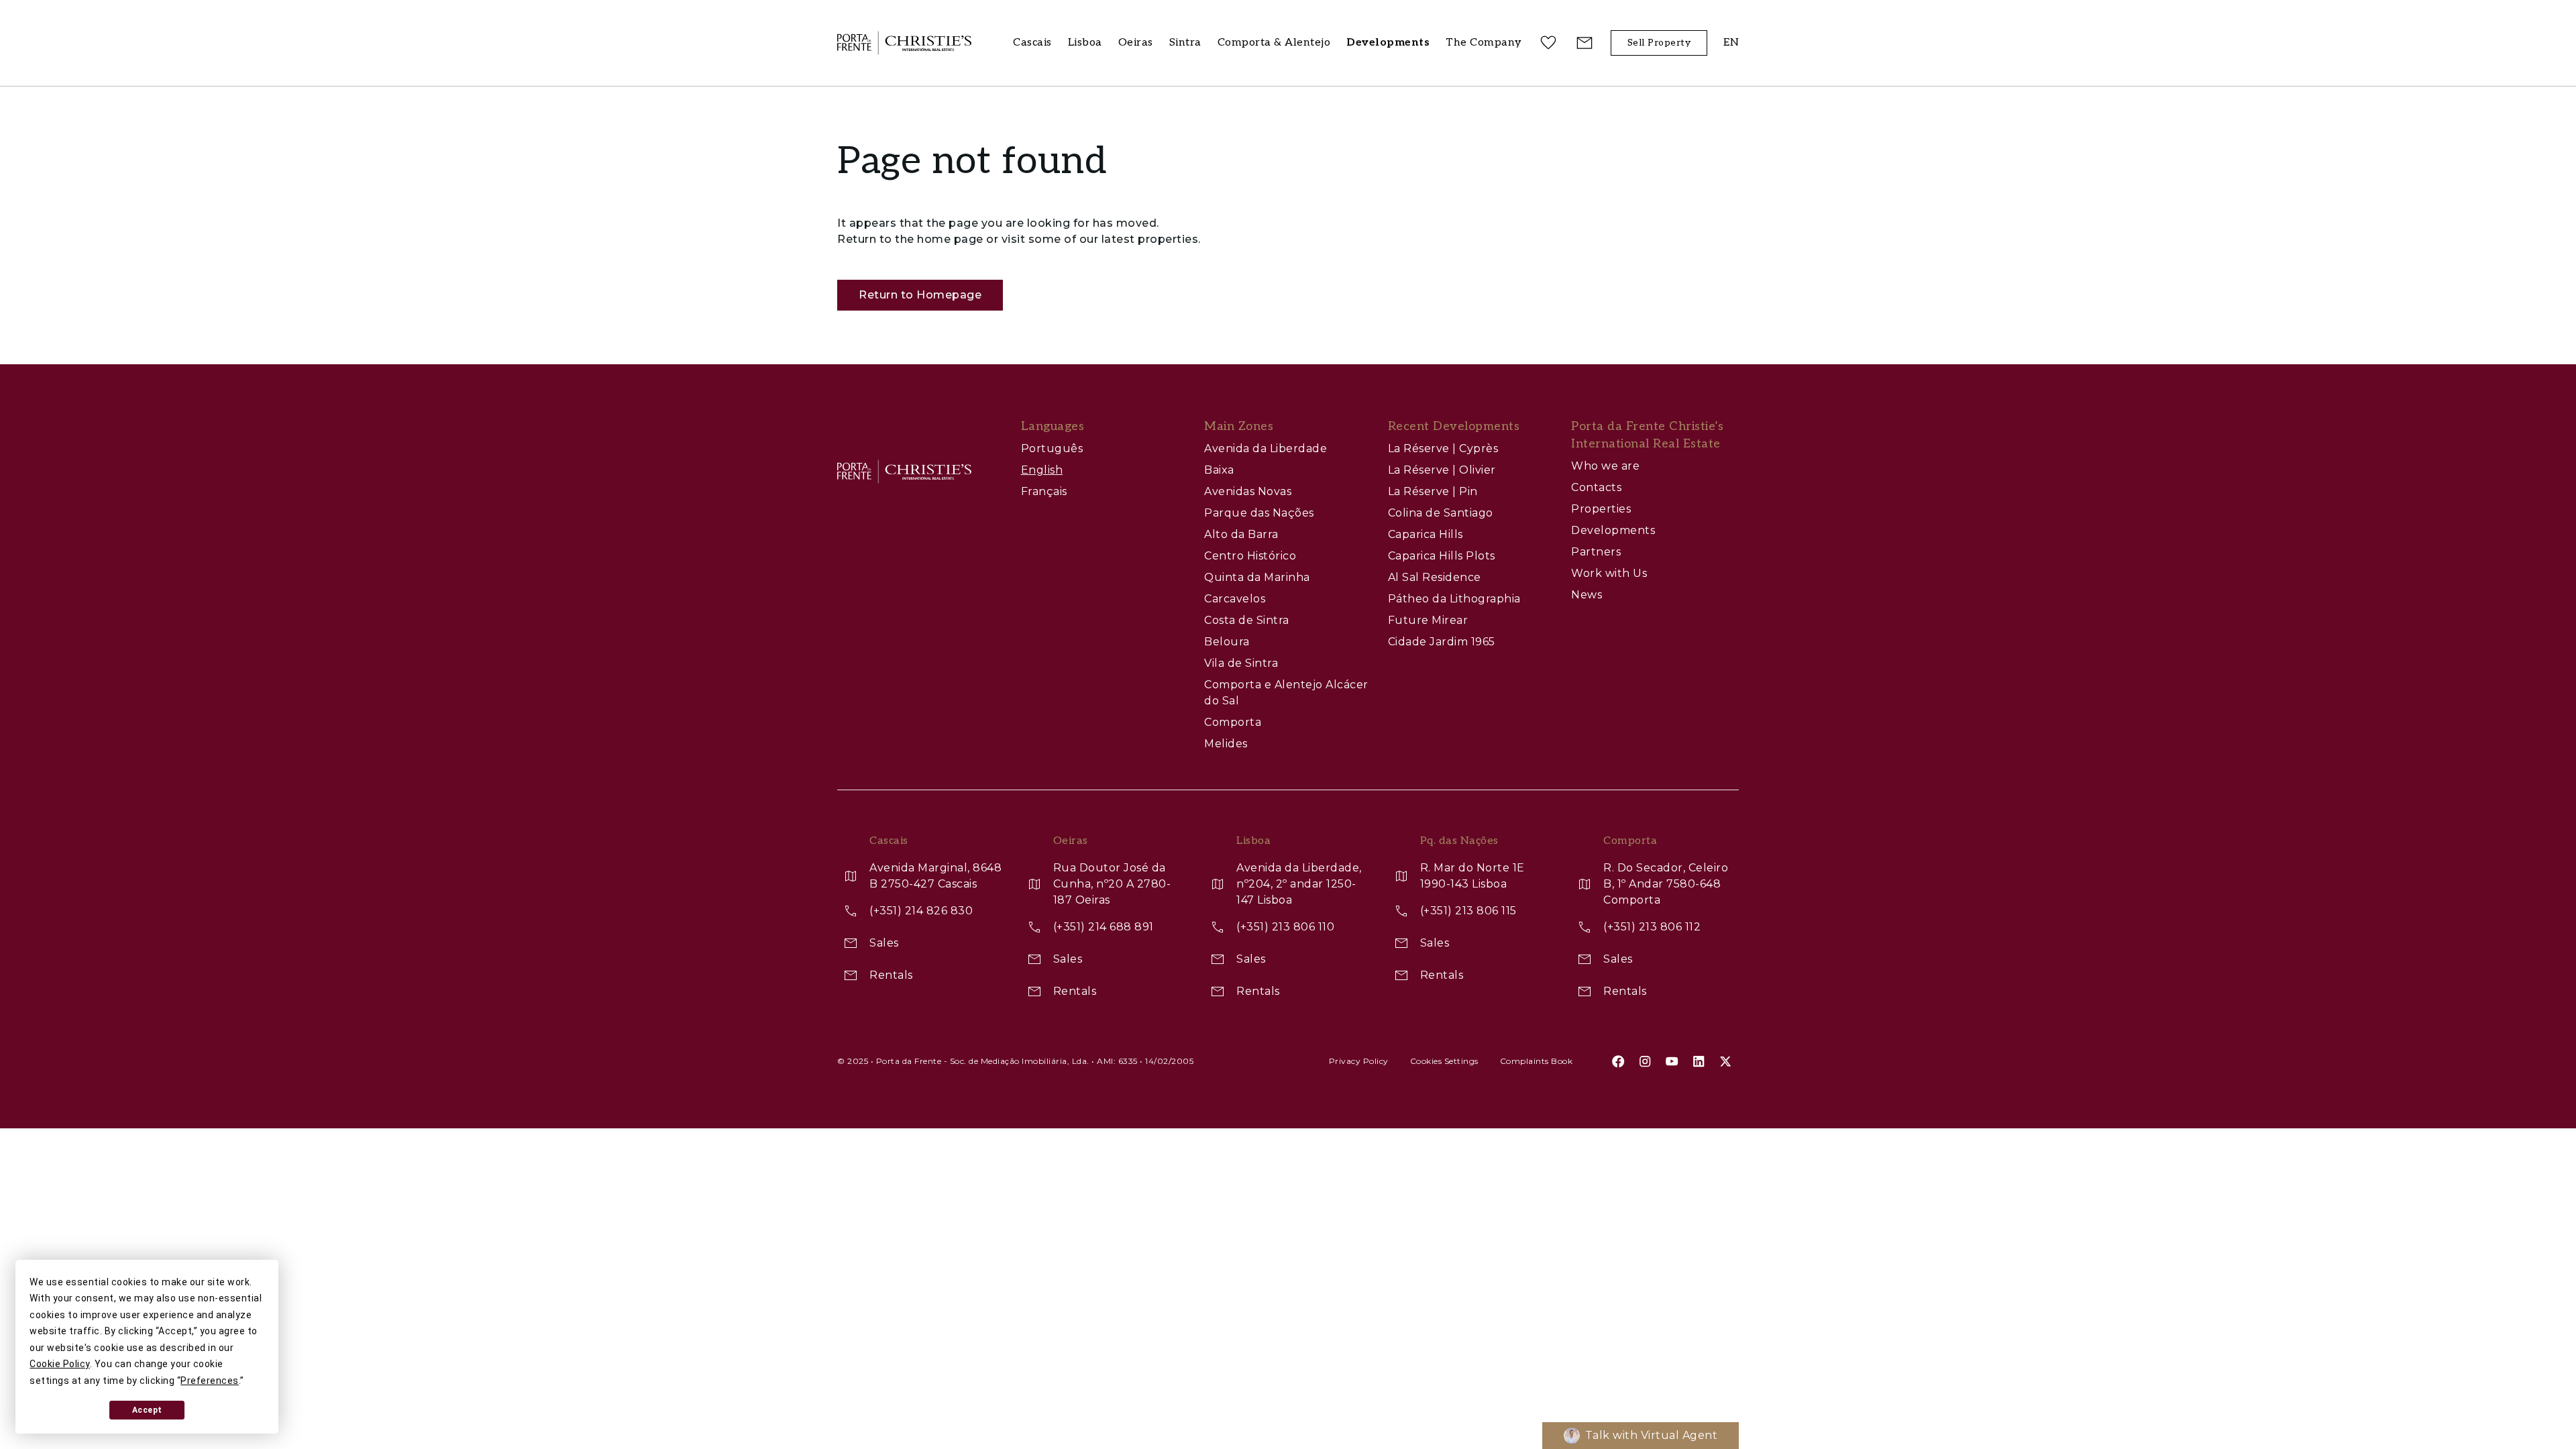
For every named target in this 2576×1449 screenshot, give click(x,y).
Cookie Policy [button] (60, 1364)
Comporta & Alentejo (1274, 43)
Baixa (1219, 470)
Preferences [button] (210, 1381)
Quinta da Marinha (1257, 577)
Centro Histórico (1250, 556)
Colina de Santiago (1441, 513)
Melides (1226, 744)
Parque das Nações (1259, 513)
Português (1052, 448)
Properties (1601, 509)
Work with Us (1609, 573)
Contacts (1596, 487)
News (1587, 595)
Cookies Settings (1444, 1061)
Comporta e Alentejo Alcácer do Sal (1286, 693)
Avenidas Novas (1248, 491)
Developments (1613, 530)
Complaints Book (1537, 1061)
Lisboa (1085, 43)
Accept (147, 1410)
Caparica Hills (1426, 534)
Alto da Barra (1241, 534)
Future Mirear (1428, 620)
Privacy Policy (1359, 1061)
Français (1044, 491)
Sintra (1185, 43)
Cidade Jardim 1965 (1442, 642)
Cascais (1032, 43)
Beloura (1227, 642)
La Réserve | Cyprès (1443, 448)
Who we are (1605, 466)
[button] (1484, 43)
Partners (1596, 552)
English (1042, 470)
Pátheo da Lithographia (1454, 599)
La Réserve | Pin (1433, 491)
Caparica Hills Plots (1442, 556)
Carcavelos (1235, 599)
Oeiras (1136, 43)
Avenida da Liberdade (1266, 448)
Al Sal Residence (1435, 577)
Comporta (1233, 722)
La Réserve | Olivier (1442, 470)
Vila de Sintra (1241, 663)
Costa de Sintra (1247, 620)
